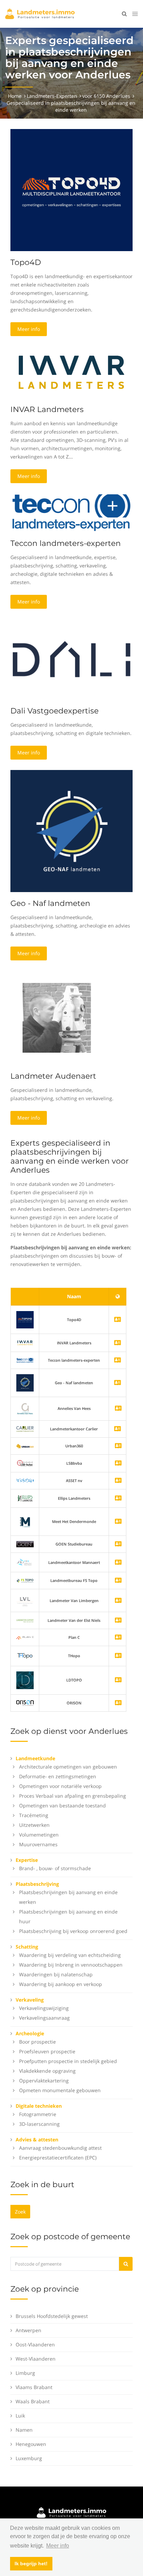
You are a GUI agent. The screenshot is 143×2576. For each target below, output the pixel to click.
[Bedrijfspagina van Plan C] (118, 1638)
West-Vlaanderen (36, 2359)
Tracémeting (34, 1815)
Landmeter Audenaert (53, 1076)
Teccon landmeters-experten (66, 543)
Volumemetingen (39, 1835)
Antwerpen (28, 2330)
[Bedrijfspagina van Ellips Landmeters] (118, 1499)
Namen (24, 2430)
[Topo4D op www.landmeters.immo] (71, 190)
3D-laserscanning (39, 2124)
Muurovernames (38, 1844)
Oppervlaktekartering (44, 2081)
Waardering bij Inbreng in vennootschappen (71, 1965)
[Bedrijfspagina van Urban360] (118, 1446)
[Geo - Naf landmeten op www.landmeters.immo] (71, 831)
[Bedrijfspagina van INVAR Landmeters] (25, 1342)
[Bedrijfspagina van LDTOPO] (118, 1680)
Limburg (25, 2373)
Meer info (29, 329)
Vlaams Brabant (34, 2387)
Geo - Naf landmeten (50, 903)
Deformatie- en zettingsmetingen (58, 1776)
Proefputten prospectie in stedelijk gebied (68, 2061)
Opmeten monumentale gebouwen (60, 2090)
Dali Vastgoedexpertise (54, 711)
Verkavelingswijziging (44, 2008)
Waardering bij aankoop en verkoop (61, 1984)
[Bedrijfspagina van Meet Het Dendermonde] (118, 1522)
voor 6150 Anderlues (106, 96)
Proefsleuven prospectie (47, 2051)
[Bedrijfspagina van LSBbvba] (118, 1464)
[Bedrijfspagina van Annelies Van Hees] (118, 1409)
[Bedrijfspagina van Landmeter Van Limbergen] (118, 1601)
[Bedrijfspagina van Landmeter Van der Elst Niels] (118, 1621)
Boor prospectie (37, 2042)
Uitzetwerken (34, 1825)
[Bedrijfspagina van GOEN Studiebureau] (118, 1544)
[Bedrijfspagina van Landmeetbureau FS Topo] (118, 1581)
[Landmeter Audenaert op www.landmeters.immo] (57, 1017)
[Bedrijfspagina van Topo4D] (25, 1319)
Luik (20, 2416)
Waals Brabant (33, 2401)
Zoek (20, 2212)
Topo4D (26, 262)
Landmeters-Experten (52, 96)
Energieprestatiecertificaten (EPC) (58, 2158)
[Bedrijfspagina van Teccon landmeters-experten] (25, 1360)
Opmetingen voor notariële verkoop (60, 1786)
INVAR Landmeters (47, 409)
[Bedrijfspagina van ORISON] (118, 1703)
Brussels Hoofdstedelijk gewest (52, 2316)
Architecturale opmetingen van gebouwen (68, 1767)
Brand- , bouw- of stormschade (55, 1868)
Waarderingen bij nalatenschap (56, 1974)
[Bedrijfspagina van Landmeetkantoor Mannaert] (118, 1563)
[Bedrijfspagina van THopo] (118, 1656)
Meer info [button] (58, 2546)
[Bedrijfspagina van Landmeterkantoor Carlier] (25, 1428)
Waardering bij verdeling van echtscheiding (70, 1955)
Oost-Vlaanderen (35, 2344)
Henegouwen (31, 2444)
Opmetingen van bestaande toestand (62, 1805)
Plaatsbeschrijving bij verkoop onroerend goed (73, 1931)
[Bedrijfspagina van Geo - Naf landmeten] (25, 1382)
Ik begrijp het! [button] (31, 2564)
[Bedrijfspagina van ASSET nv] (118, 1481)
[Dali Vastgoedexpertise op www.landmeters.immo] (71, 659)
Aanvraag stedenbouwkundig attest (60, 2148)
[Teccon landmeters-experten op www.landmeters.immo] (71, 512)
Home (15, 96)
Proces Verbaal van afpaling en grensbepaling (73, 1796)
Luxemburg (29, 2458)
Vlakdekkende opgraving (47, 2071)
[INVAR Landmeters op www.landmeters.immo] (71, 372)
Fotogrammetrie (38, 2114)
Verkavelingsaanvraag (44, 2018)
